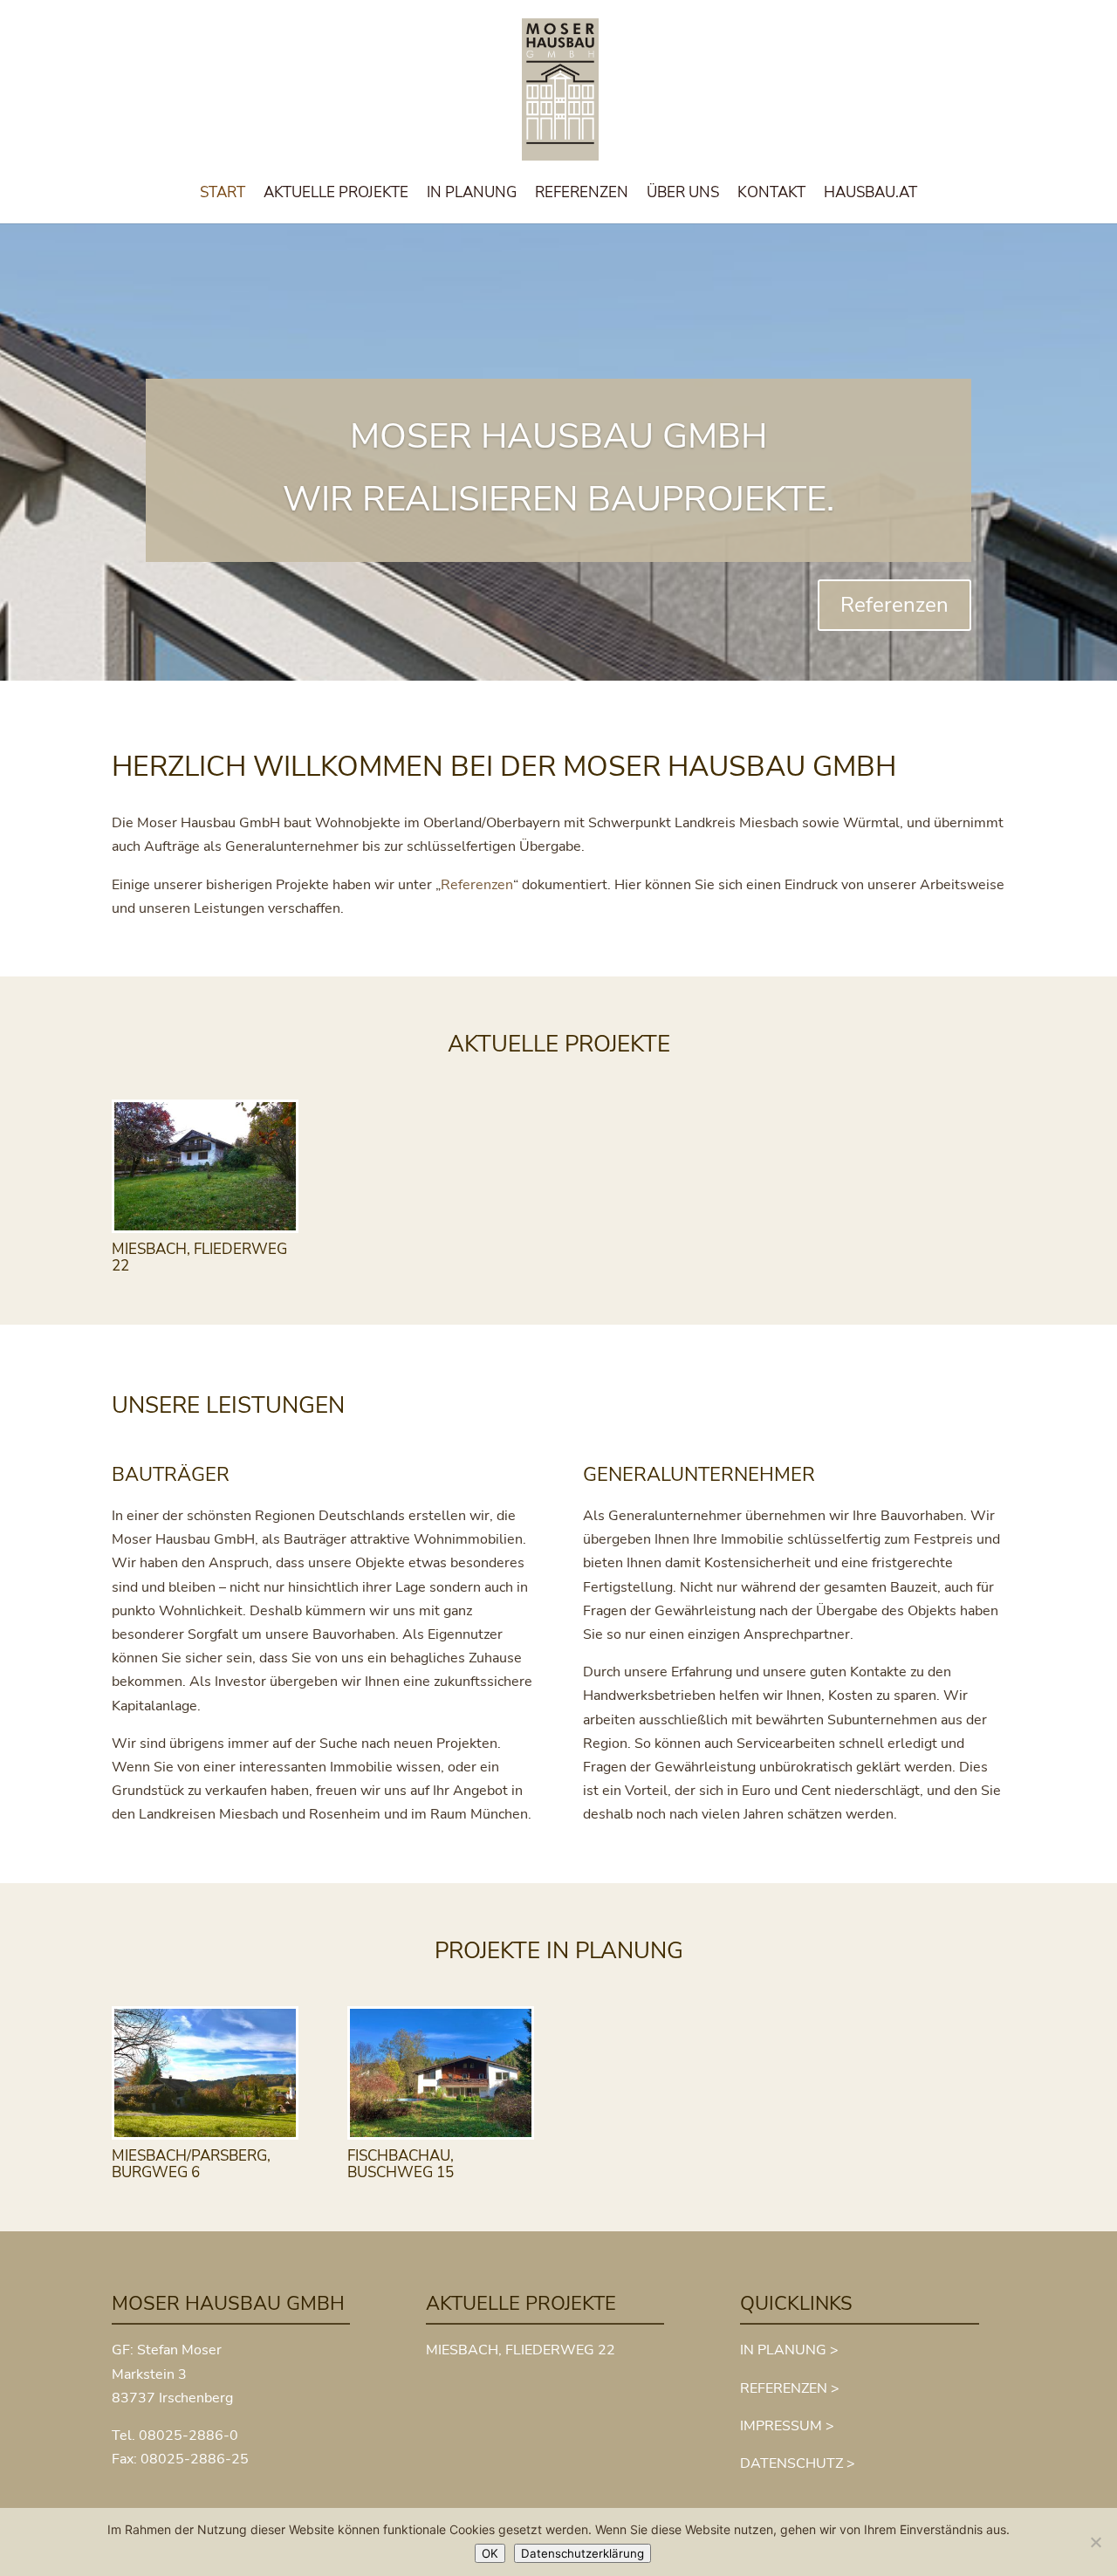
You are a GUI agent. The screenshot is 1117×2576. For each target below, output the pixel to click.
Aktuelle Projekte (336, 195)
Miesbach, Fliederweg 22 (199, 1257)
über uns (683, 195)
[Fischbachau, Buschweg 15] (441, 2073)
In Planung (472, 195)
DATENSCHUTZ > (798, 2463)
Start (223, 195)
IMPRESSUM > (787, 2426)
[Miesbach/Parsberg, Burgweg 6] (205, 2073)
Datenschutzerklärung (582, 2553)
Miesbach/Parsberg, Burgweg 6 (191, 2164)
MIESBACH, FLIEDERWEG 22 (521, 2350)
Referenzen (582, 195)
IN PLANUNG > (789, 2350)
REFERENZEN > (790, 2388)
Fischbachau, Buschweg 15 (401, 2164)
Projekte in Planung (559, 1951)
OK (490, 2553)
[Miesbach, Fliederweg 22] (205, 1167)
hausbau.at (870, 195)
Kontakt (771, 195)
